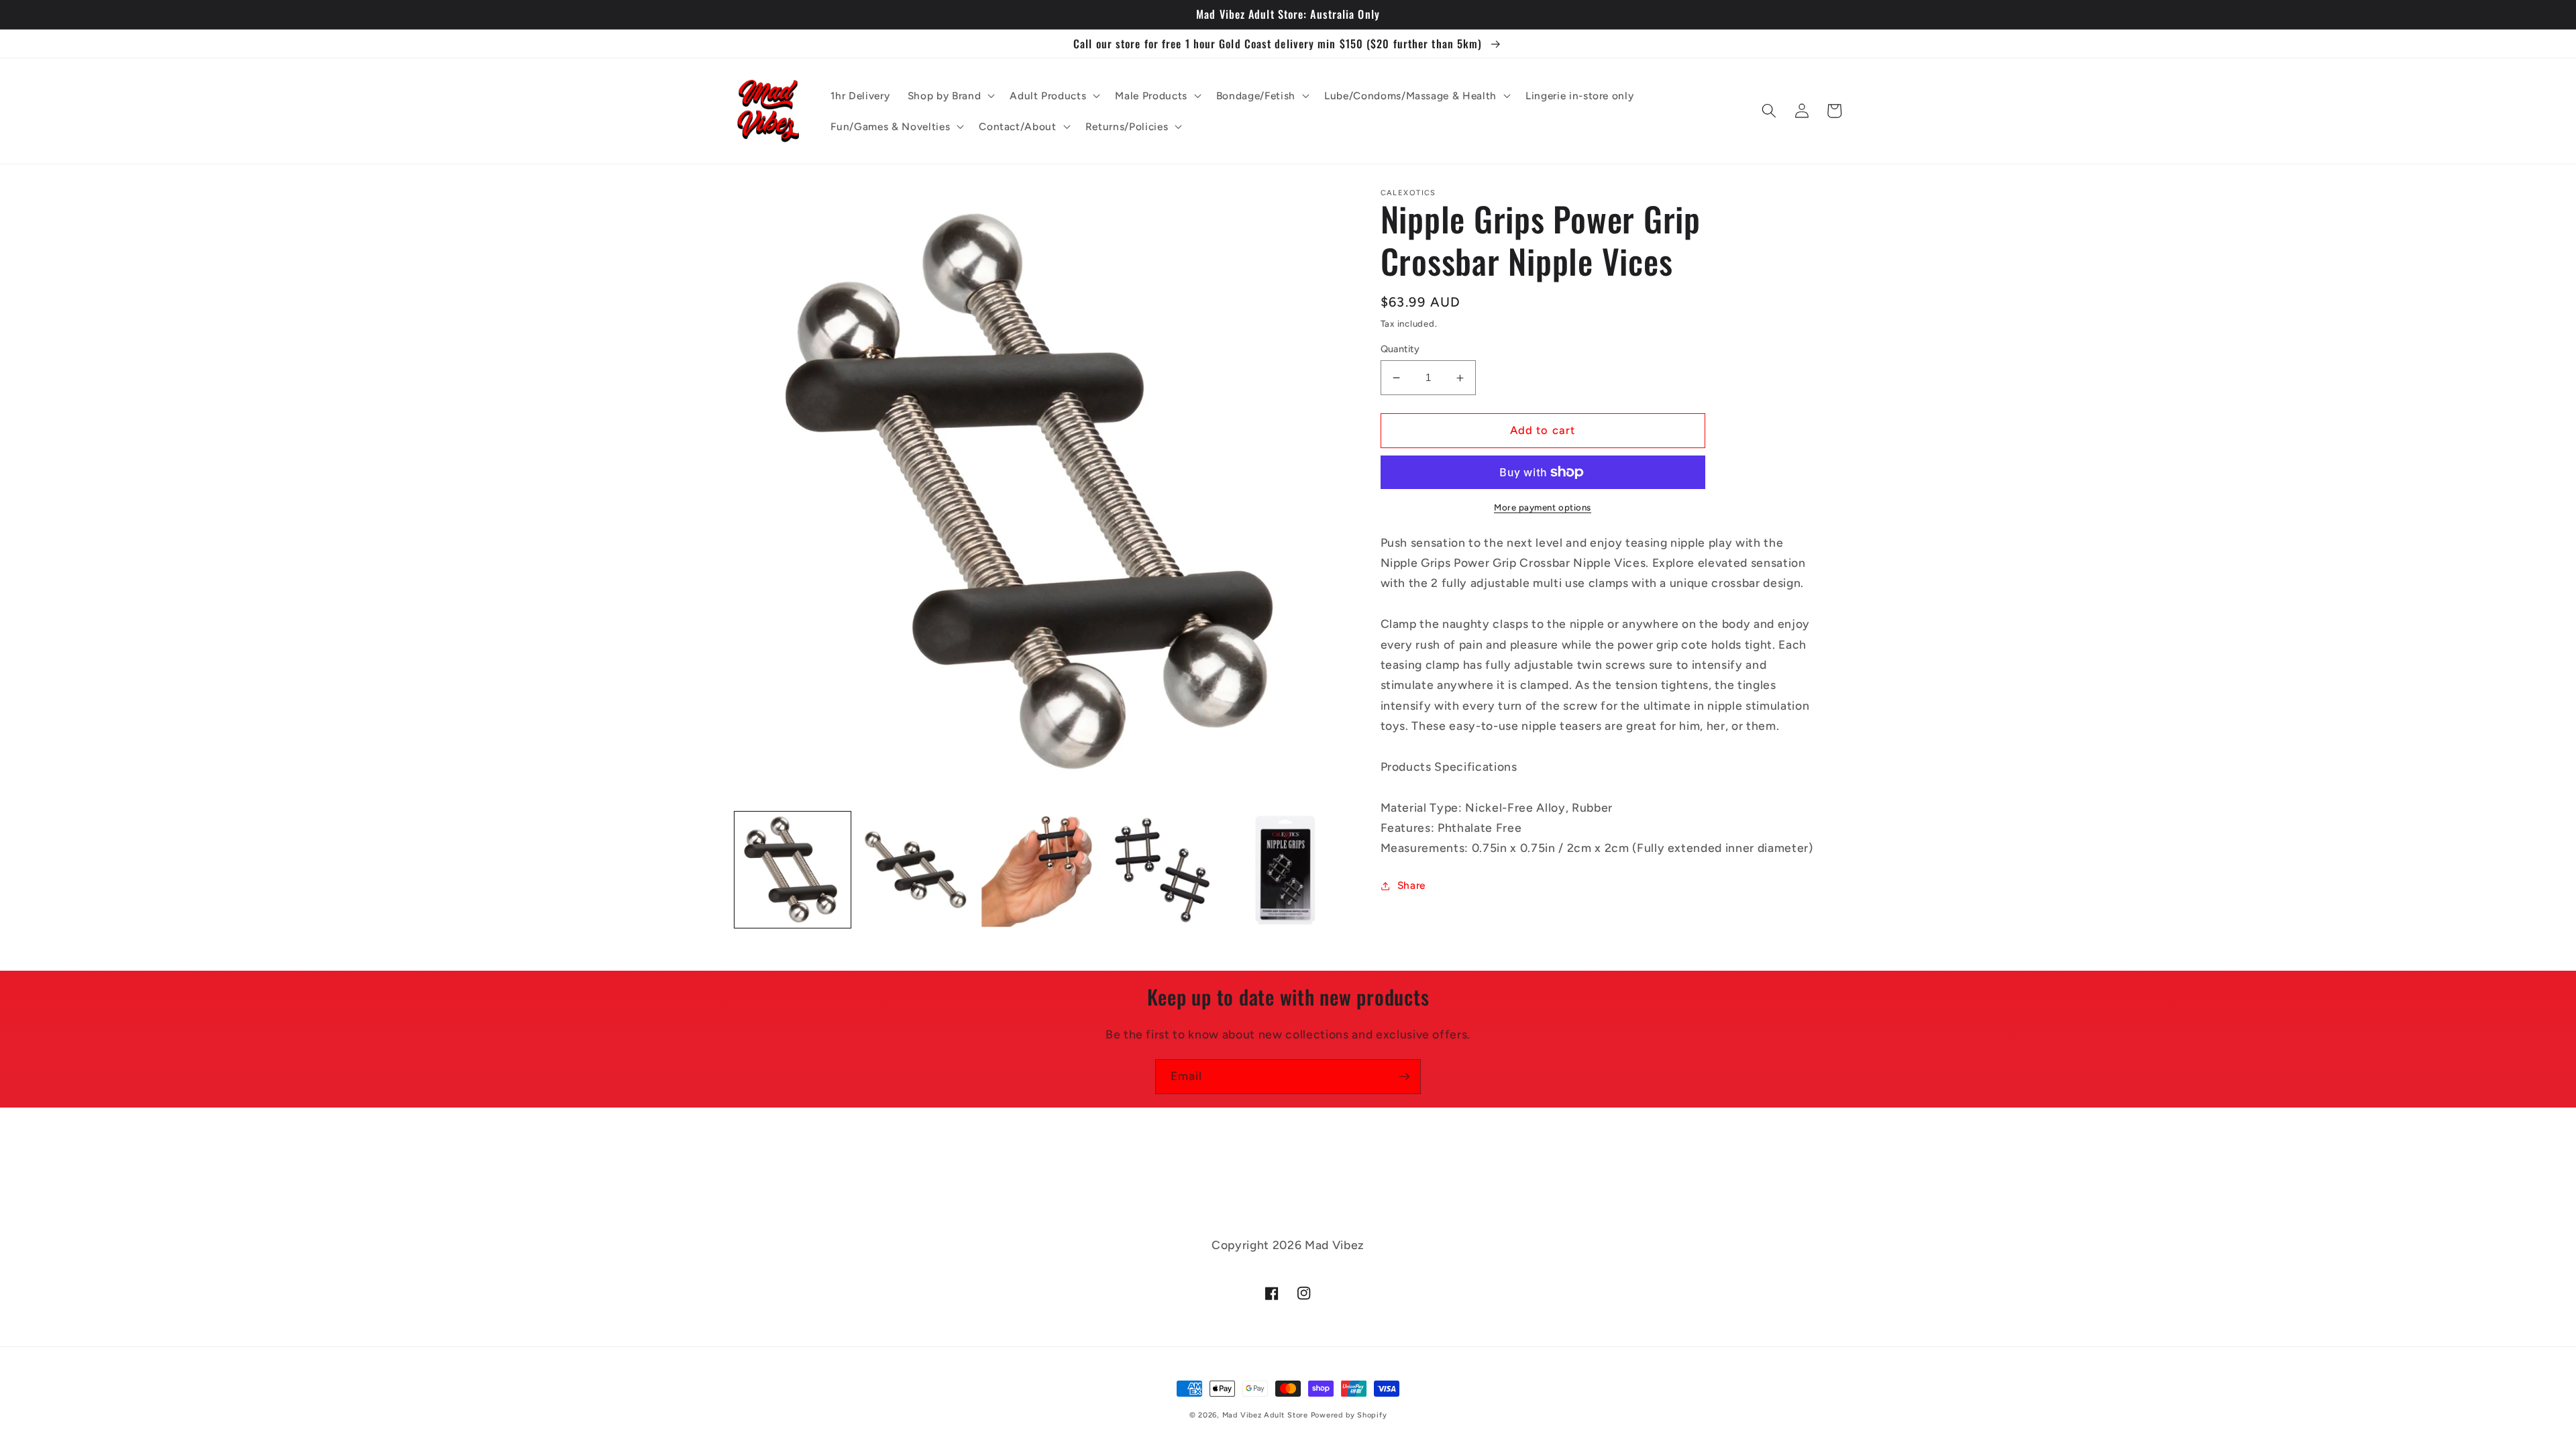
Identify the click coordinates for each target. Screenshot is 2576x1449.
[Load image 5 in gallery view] (1286, 870)
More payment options (1543, 507)
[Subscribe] (1404, 1077)
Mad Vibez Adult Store (1265, 1415)
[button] (950, 95)
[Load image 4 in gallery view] (1162, 870)
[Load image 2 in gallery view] (916, 870)
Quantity (1400, 349)
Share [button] (1411, 885)
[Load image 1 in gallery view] (793, 870)
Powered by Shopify (1349, 1415)
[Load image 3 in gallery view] (1039, 870)
